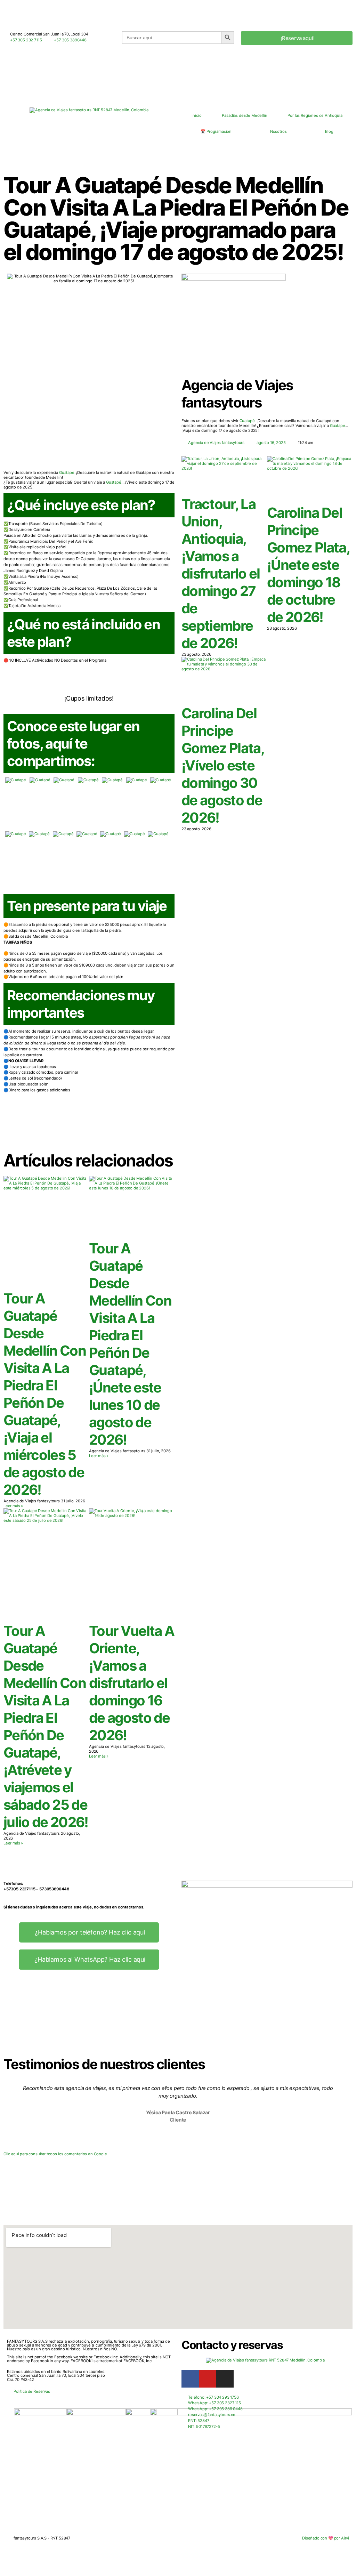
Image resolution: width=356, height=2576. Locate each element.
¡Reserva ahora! (89, 685)
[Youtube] (208, 2379)
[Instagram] (225, 2379)
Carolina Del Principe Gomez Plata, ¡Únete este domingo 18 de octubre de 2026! (308, 565)
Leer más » (13, 1506)
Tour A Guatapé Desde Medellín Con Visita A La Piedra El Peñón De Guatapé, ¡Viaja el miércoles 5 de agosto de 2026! (45, 1394)
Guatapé (247, 421)
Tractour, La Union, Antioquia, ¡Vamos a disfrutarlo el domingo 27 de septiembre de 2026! (221, 574)
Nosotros (278, 131)
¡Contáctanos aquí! (89, 1132)
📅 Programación (216, 131)
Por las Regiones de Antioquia (315, 115)
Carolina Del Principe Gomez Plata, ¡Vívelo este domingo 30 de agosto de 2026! (223, 765)
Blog (329, 131)
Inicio (196, 115)
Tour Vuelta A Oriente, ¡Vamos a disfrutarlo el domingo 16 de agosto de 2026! (132, 1683)
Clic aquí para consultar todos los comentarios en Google (55, 2154)
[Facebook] (190, 2379)
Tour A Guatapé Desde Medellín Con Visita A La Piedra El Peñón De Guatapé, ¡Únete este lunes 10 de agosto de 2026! (130, 1344)
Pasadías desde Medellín (244, 115)
